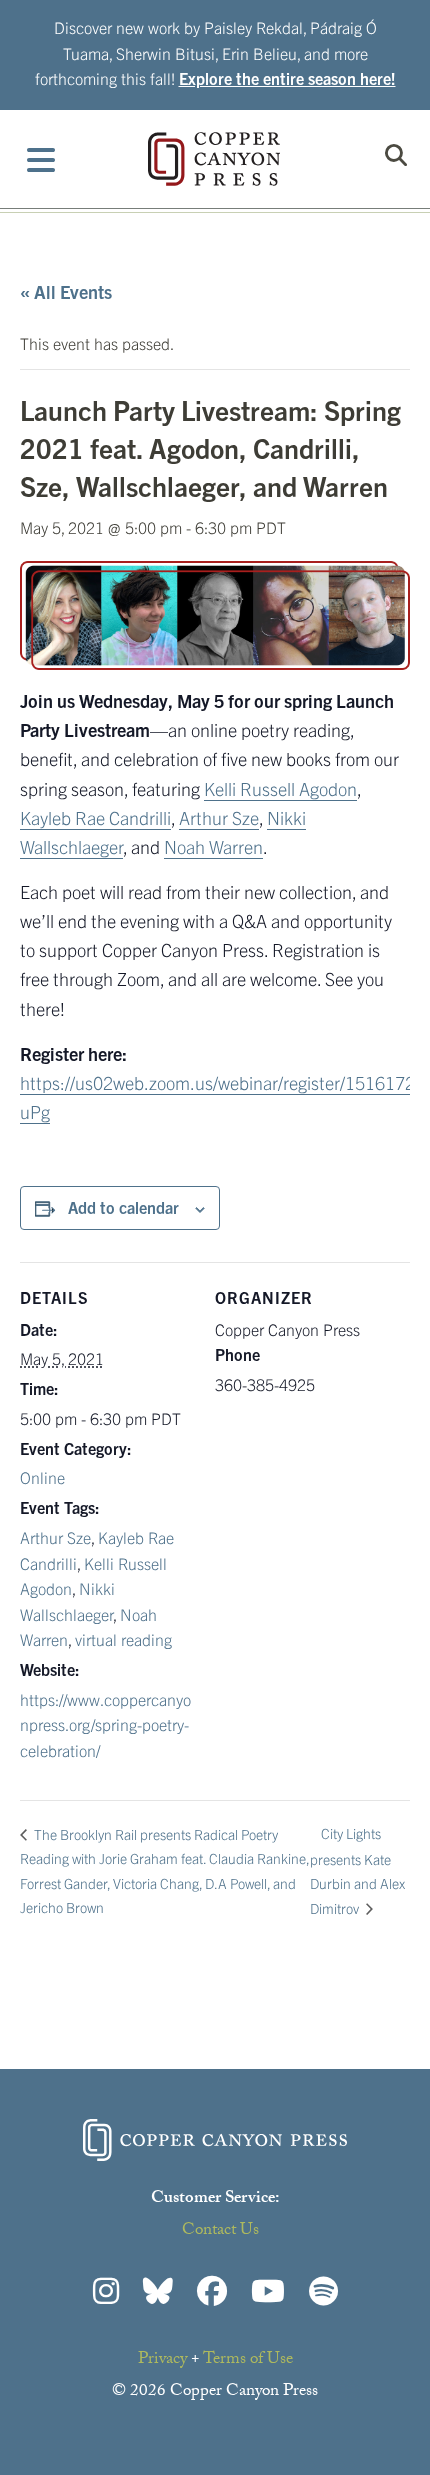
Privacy (162, 2360)
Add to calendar (123, 1207)
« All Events (66, 291)
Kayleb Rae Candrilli (95, 817)
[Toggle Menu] (41, 159)
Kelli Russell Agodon (280, 788)
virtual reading (123, 1639)
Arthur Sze (219, 817)
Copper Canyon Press (214, 159)
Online (42, 1477)
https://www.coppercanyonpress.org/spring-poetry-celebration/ (105, 1724)
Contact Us (220, 2231)
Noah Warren (213, 846)
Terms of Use (248, 2360)
